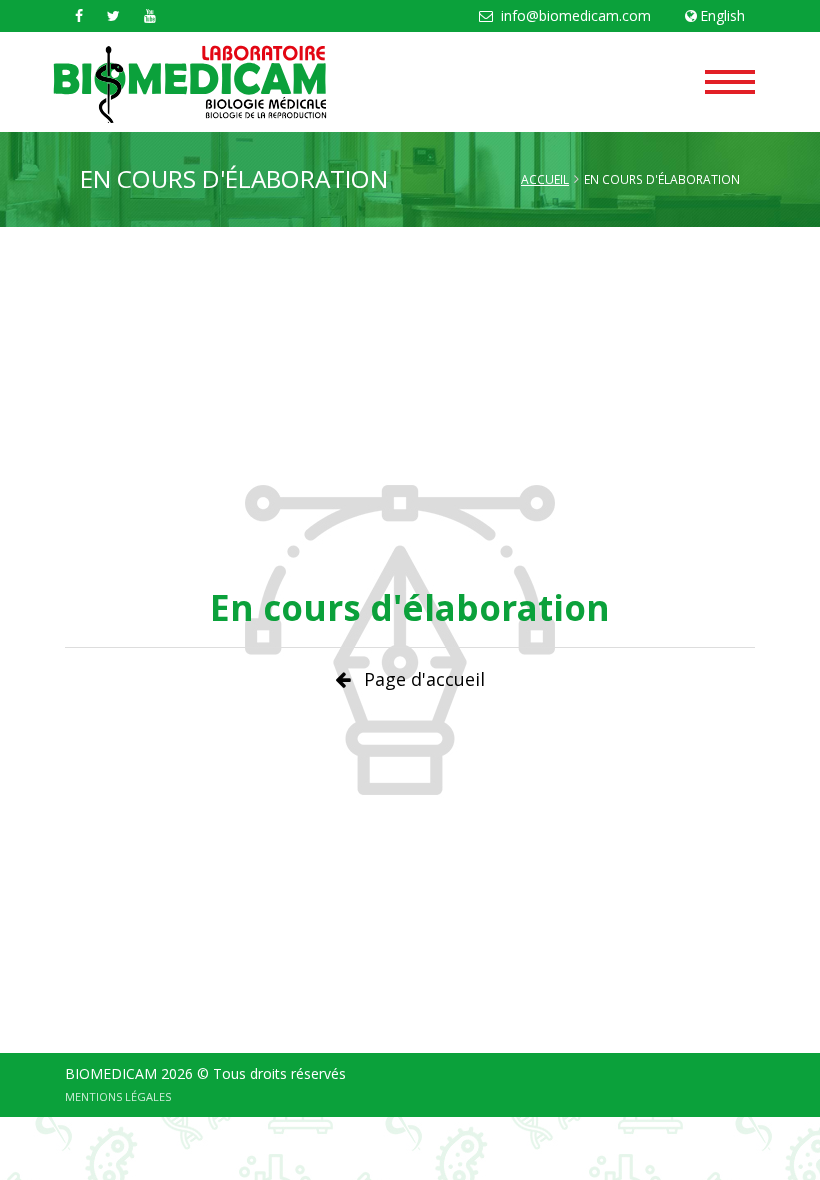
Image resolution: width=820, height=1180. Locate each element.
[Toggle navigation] (730, 76)
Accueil (545, 179)
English (722, 15)
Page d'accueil (424, 679)
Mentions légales (118, 1096)
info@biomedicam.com (574, 15)
